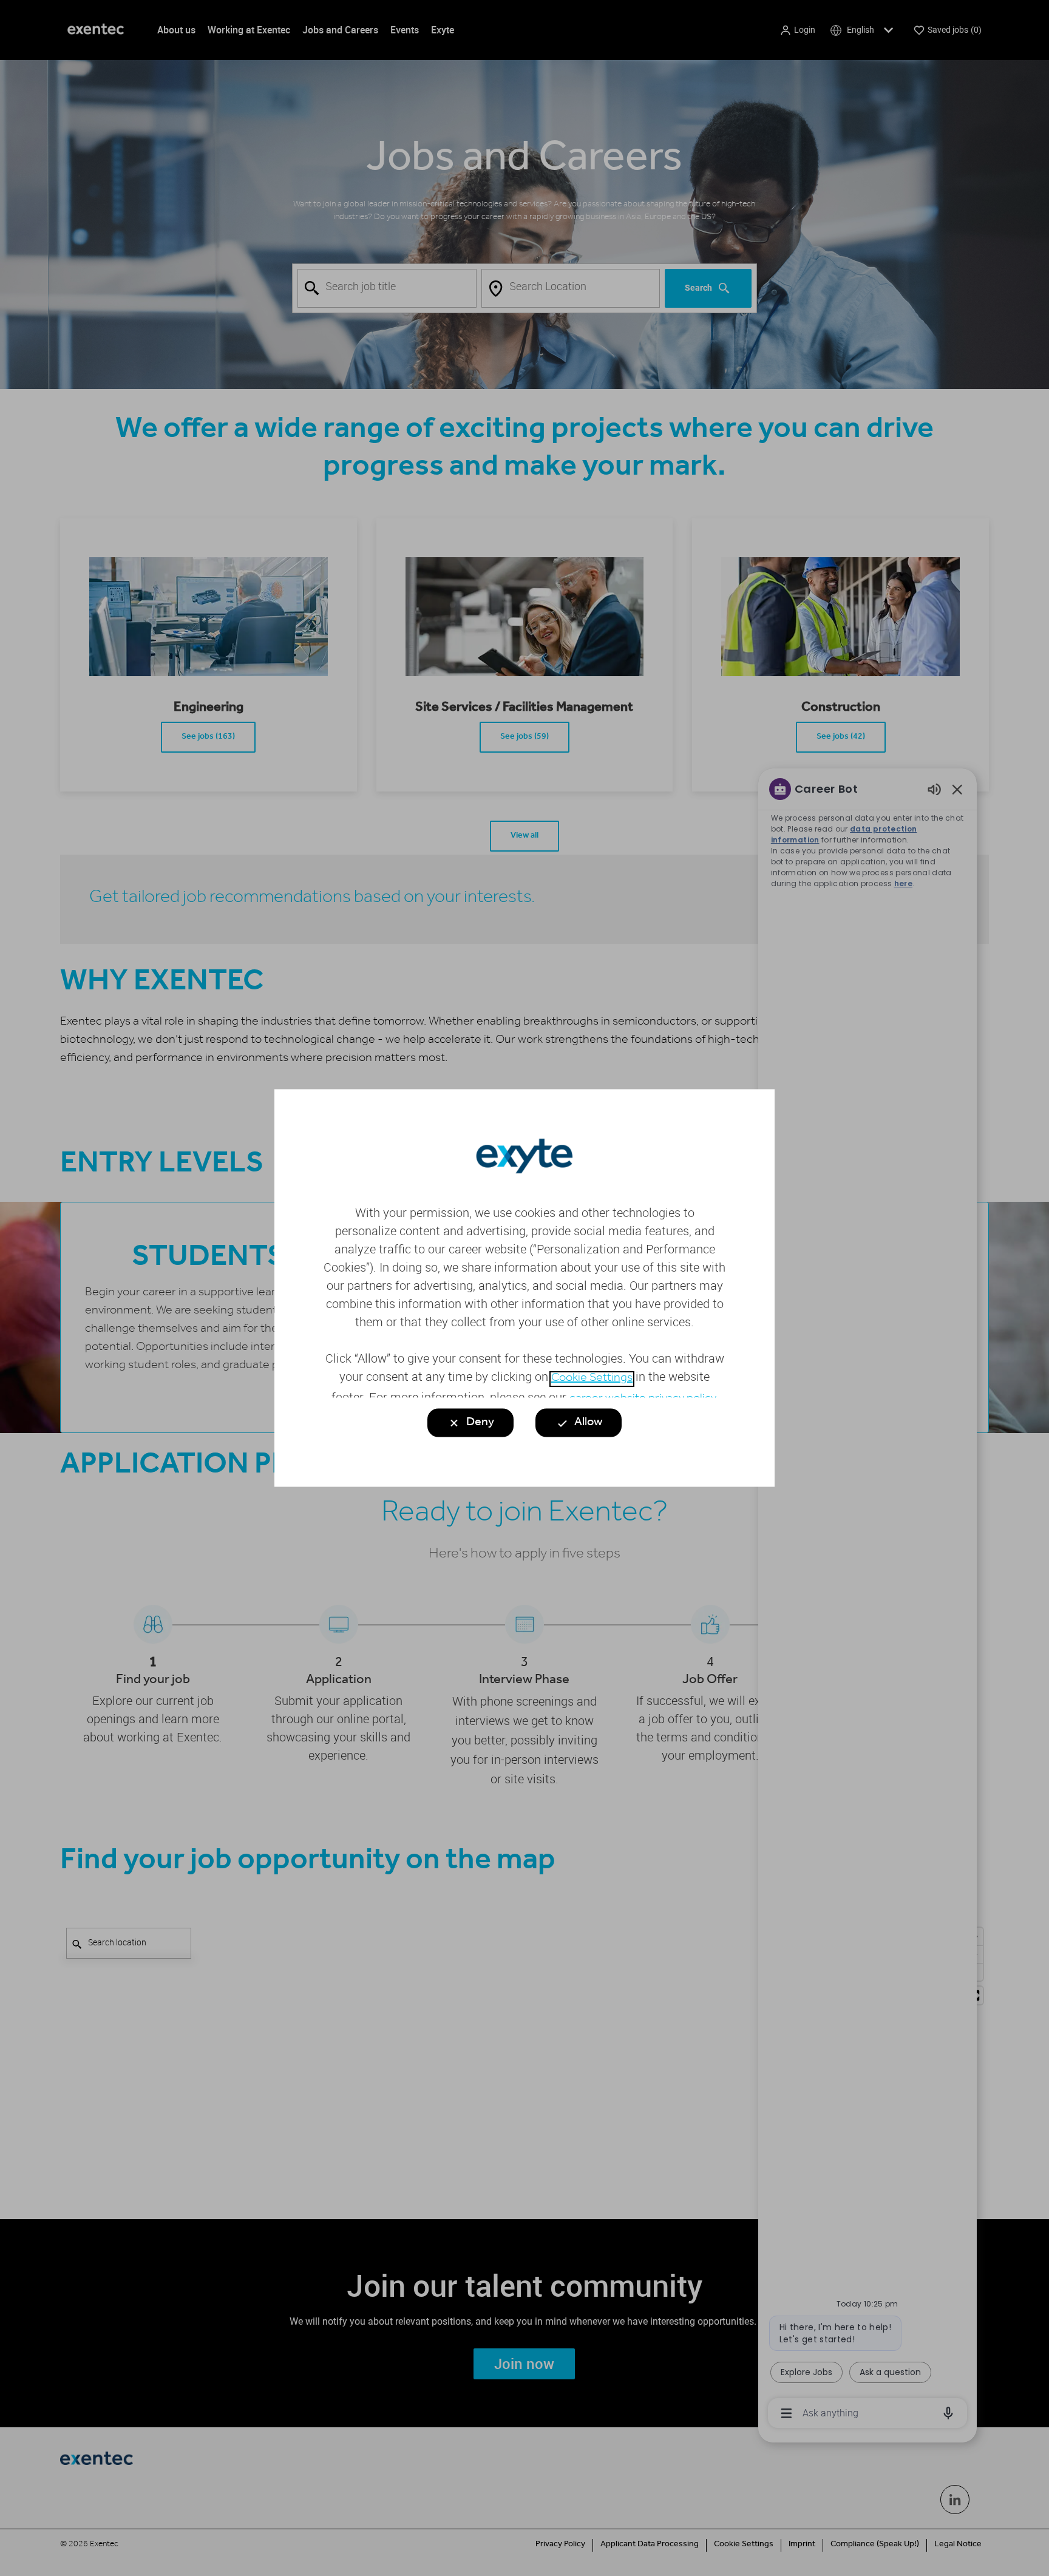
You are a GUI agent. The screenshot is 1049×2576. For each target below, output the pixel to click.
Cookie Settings (592, 1379)
